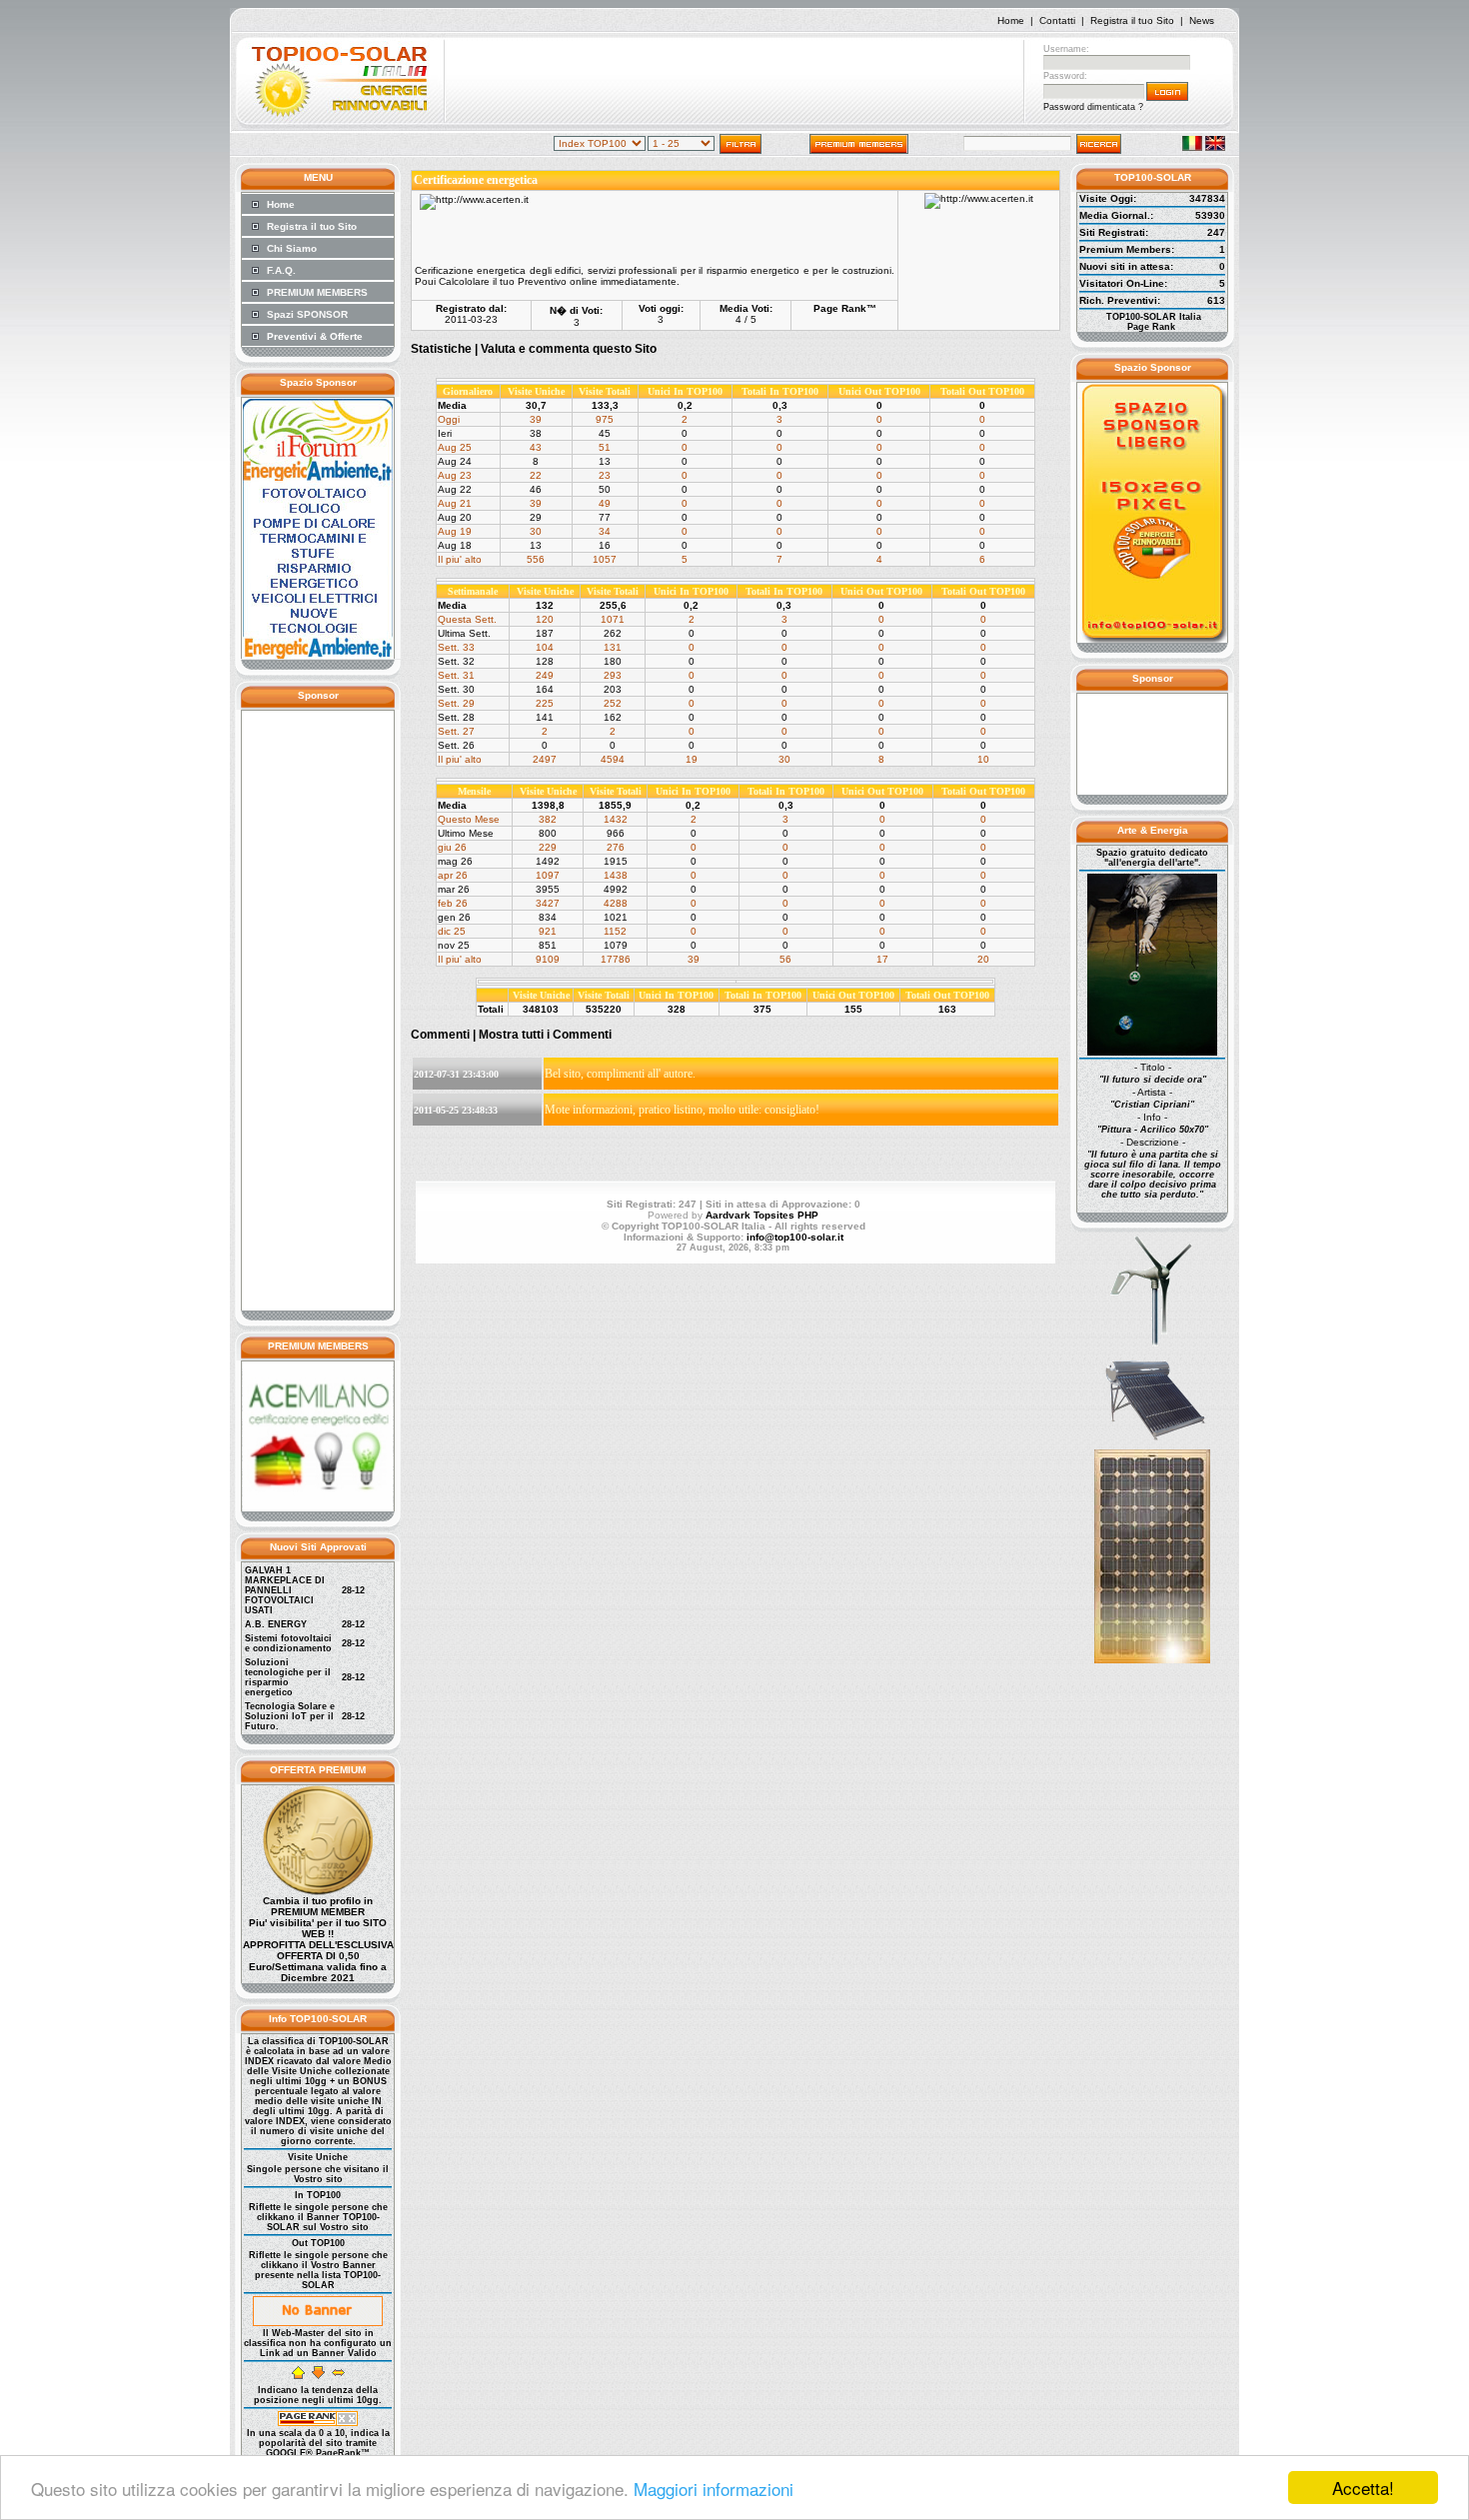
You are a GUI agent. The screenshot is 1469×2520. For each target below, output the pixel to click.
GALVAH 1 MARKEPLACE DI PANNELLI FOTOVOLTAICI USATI (285, 1590)
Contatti (1057, 20)
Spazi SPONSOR (307, 314)
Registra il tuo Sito (1132, 20)
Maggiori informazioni (714, 2489)
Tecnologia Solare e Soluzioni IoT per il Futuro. (290, 1716)
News (1202, 20)
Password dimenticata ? (1093, 107)
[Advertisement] (734, 83)
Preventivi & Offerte (315, 336)
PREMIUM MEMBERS (317, 292)
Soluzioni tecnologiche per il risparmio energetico (288, 1677)
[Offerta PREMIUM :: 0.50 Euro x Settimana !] (318, 1892)
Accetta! (1363, 2488)
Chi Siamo (292, 248)
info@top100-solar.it (795, 1237)
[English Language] (1215, 147)
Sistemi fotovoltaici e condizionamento (288, 1643)
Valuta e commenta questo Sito (569, 349)
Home (1011, 20)
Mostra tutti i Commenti (545, 1035)
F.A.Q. (281, 270)
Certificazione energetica (476, 180)
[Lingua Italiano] (1192, 147)
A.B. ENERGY (276, 1624)
